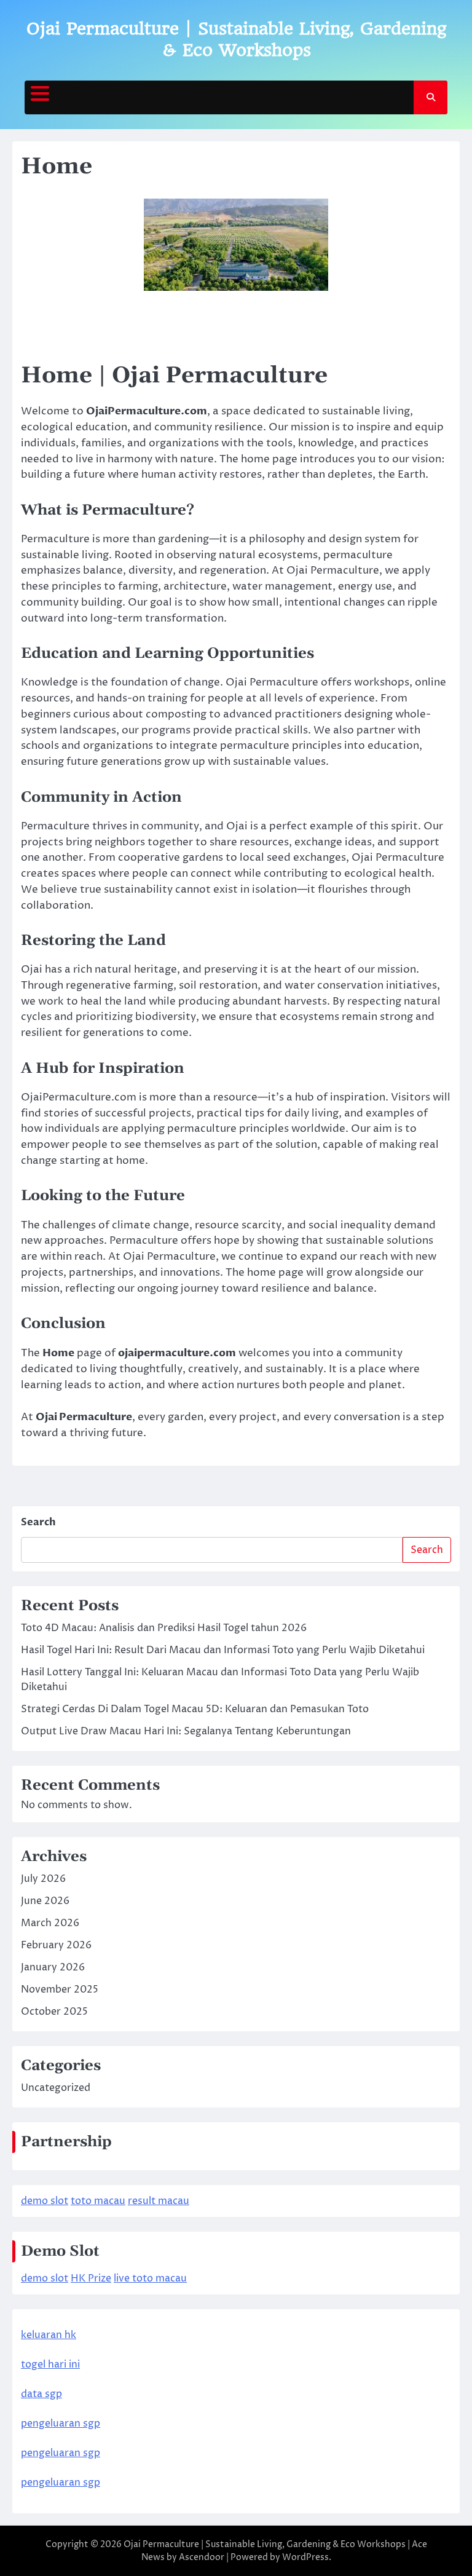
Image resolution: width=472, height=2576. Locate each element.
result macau (159, 2201)
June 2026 (45, 1901)
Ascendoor (202, 2557)
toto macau (98, 2201)
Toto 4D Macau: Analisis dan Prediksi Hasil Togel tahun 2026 (164, 1628)
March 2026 (50, 1923)
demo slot (45, 2201)
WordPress (305, 2557)
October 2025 (54, 2012)
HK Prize (91, 2278)
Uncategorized (56, 2088)
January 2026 (53, 1967)
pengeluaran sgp (61, 2424)
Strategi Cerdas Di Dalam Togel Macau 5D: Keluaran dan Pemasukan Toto (195, 1709)
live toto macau (150, 2278)
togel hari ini (50, 2365)
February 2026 (56, 1945)
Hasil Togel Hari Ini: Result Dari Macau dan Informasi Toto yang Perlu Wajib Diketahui (223, 1650)
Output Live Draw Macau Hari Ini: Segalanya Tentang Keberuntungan (186, 1731)
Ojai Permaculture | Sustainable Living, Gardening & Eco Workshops (265, 2544)
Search (38, 1522)
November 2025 (60, 1989)
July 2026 (43, 1879)
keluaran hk (49, 2335)
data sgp (41, 2394)
